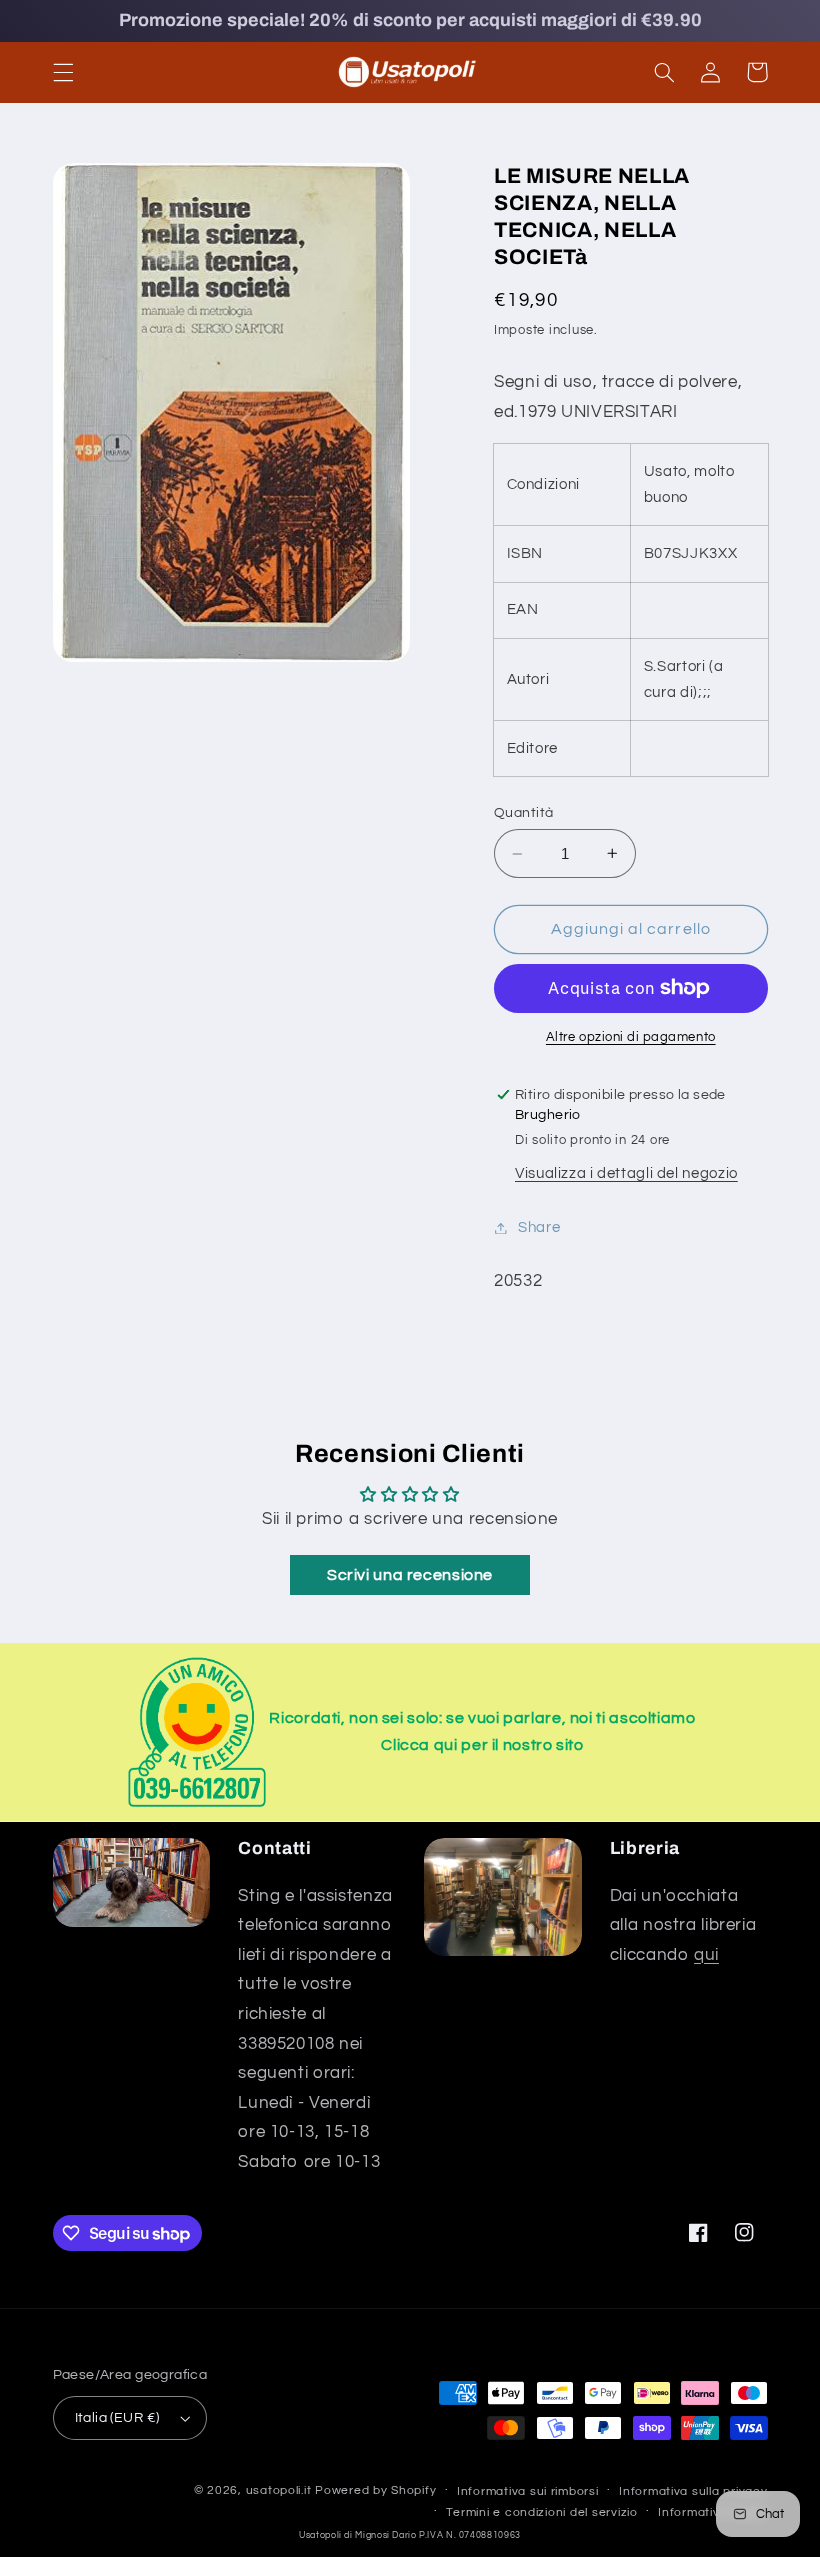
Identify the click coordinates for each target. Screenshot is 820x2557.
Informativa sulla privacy (693, 2491)
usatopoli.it (279, 2490)
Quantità (523, 813)
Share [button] (539, 1227)
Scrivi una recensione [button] (410, 1575)
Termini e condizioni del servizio (541, 2512)
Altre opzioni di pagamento (631, 1037)
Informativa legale (712, 2512)
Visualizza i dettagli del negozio (626, 1173)
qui (706, 1955)
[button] (63, 72)
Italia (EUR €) (117, 2418)
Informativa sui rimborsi (528, 2491)
